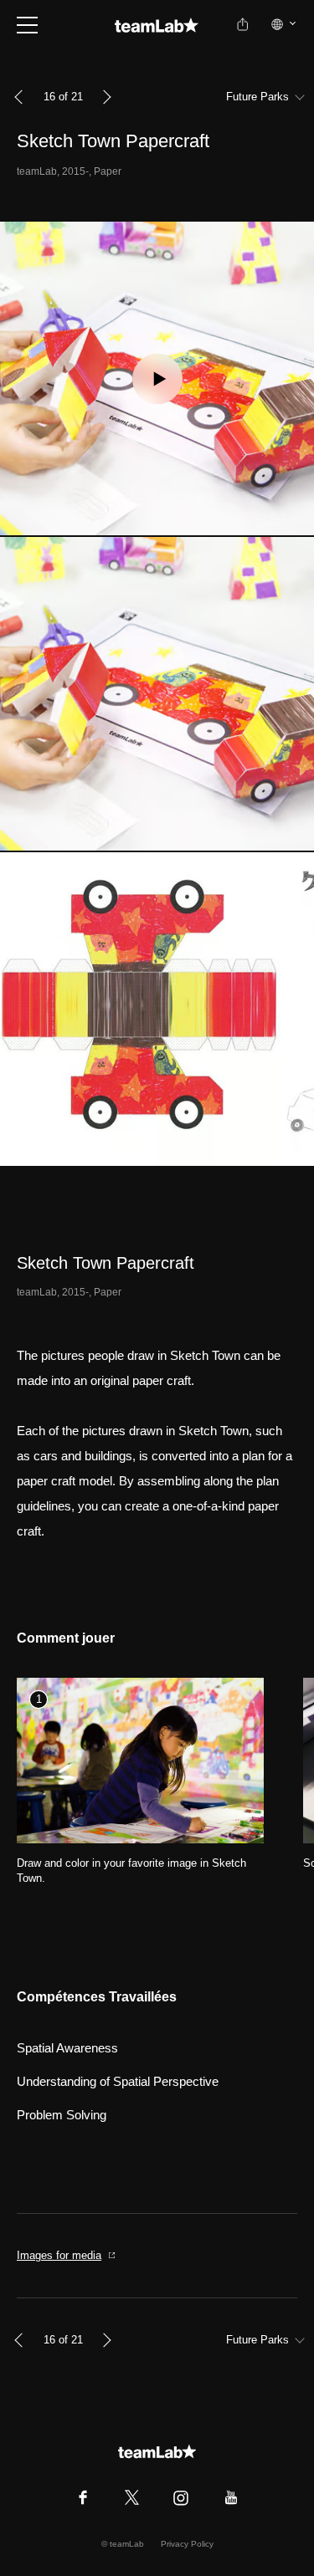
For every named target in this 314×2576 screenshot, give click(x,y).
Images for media (59, 2255)
